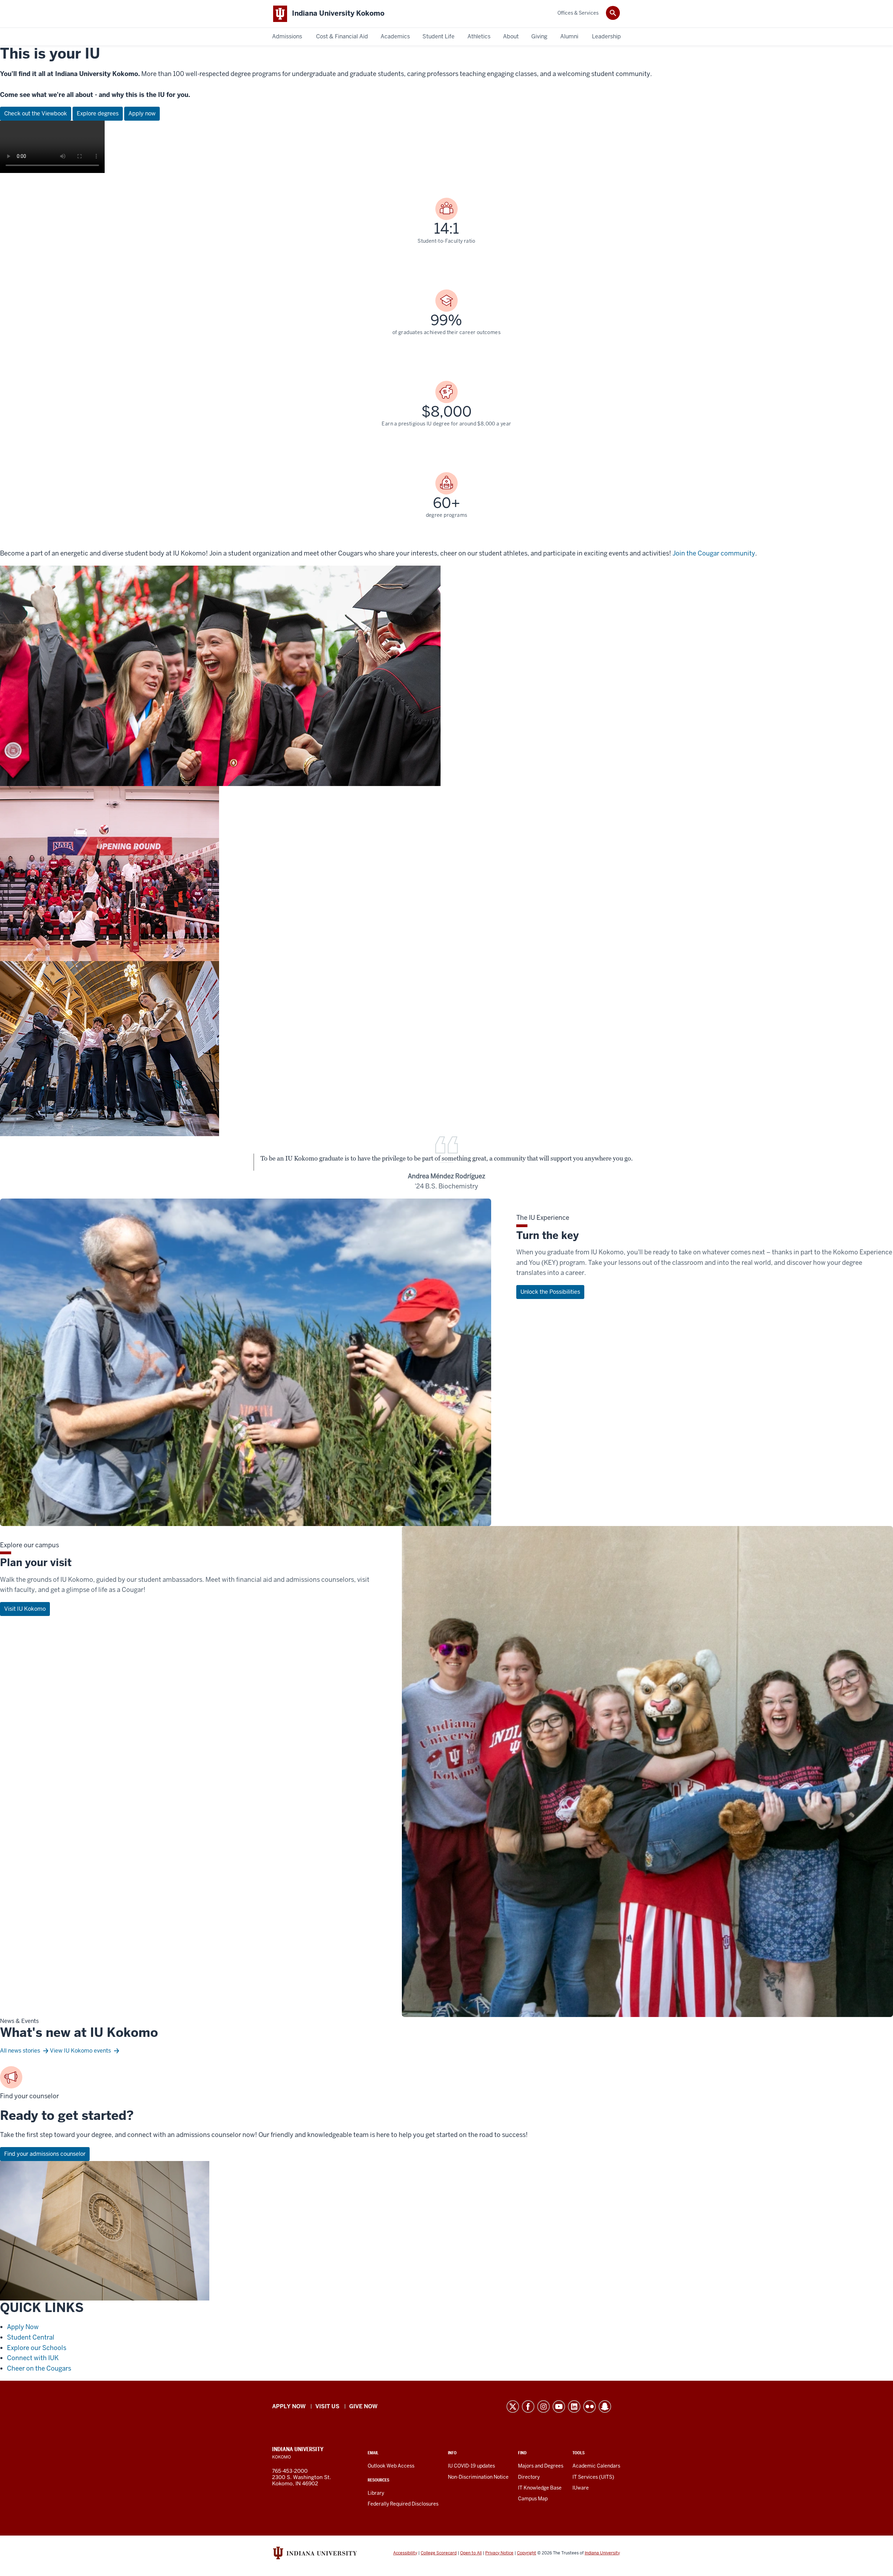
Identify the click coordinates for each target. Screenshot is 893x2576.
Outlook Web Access (391, 2466)
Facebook (528, 2407)
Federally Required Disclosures (403, 2504)
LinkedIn (574, 2407)
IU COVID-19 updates (471, 2466)
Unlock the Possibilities (550, 1292)
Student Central (31, 2337)
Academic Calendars (596, 2466)
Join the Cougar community (714, 553)
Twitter (513, 2407)
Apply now (142, 114)
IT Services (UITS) (593, 2477)
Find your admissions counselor (45, 2154)
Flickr (590, 2407)
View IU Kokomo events (80, 2051)
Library (376, 2493)
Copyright (527, 2553)
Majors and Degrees (541, 2466)
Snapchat (605, 2407)
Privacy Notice (499, 2553)
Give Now (363, 2406)
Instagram (543, 2407)
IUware (581, 2488)
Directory (529, 2477)
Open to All (471, 2553)
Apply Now (23, 2327)
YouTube (559, 2407)
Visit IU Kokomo (25, 1609)
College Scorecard (439, 2553)
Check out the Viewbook (36, 114)
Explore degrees (98, 114)
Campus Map (533, 2499)
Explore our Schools (37, 2348)
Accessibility (405, 2553)
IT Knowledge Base (540, 2488)
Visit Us (327, 2406)
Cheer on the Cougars (39, 2368)
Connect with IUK (33, 2358)
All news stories (20, 2051)
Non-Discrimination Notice (478, 2477)
